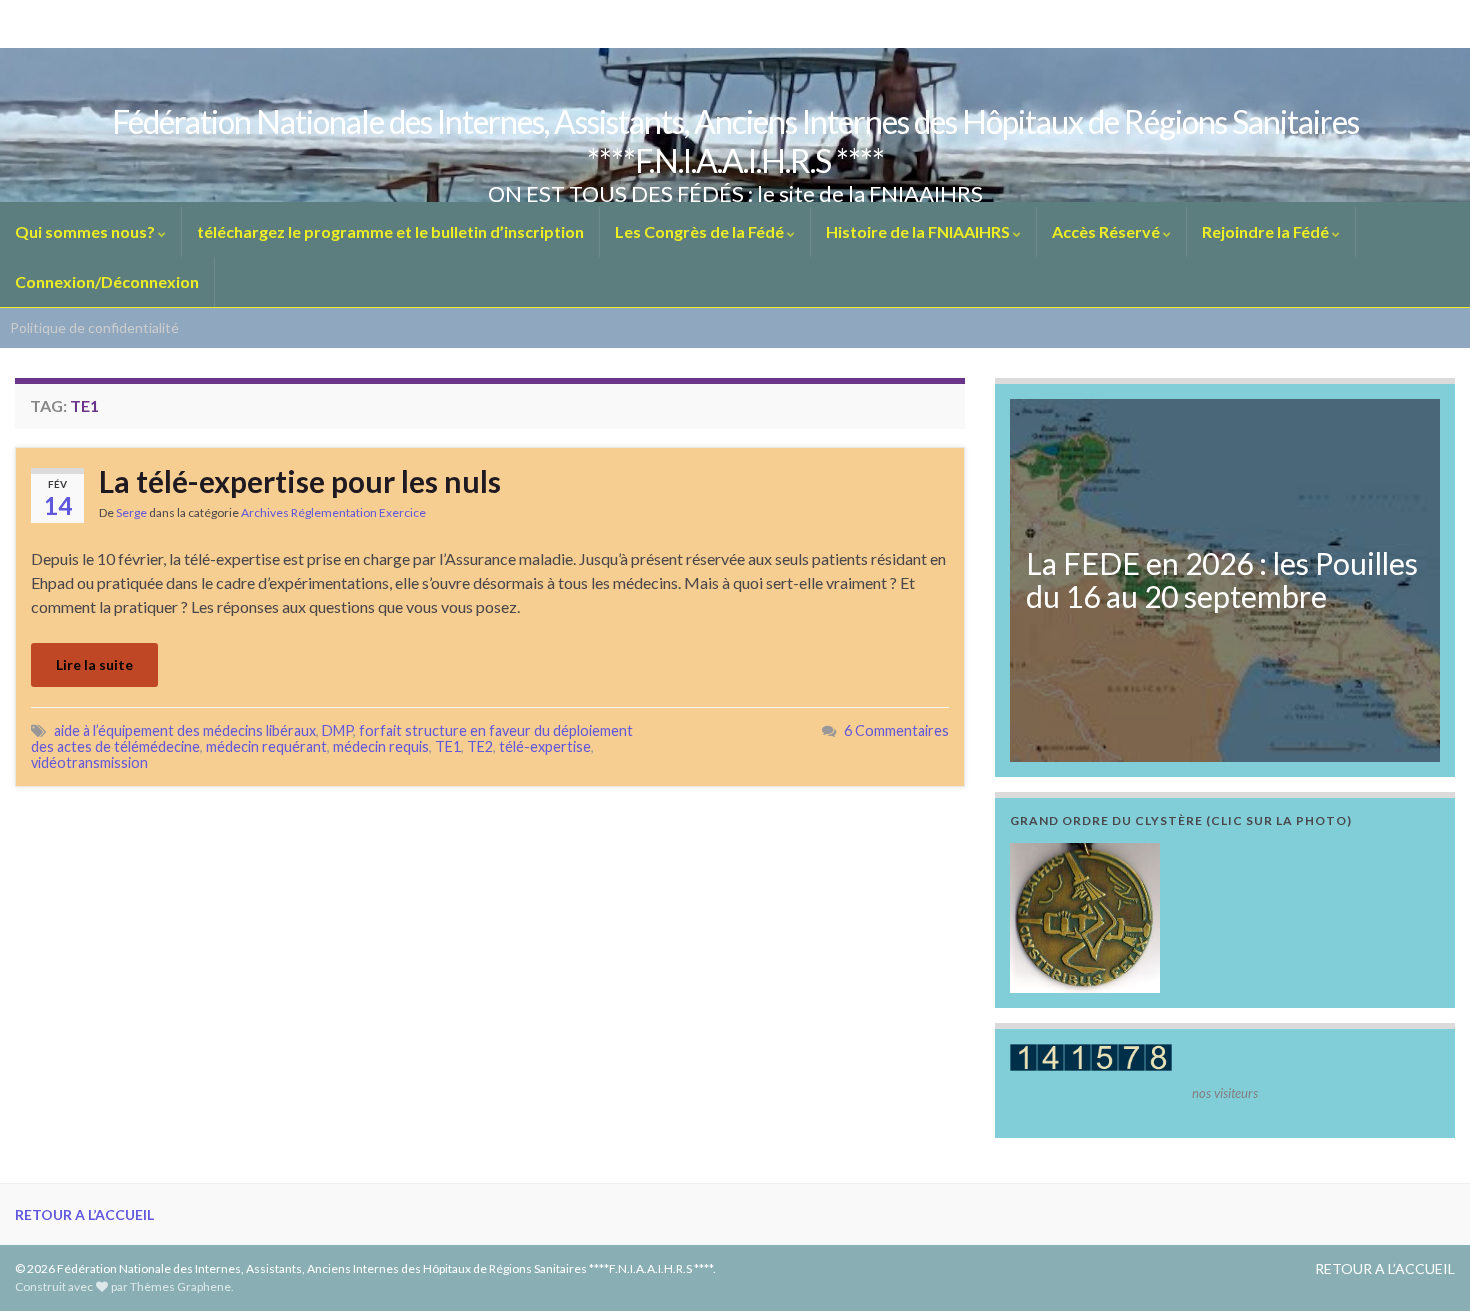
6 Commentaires (896, 730)
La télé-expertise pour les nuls (300, 481)
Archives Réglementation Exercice (333, 512)
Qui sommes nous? (86, 231)
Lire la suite (94, 664)
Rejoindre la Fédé (1267, 231)
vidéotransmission (89, 762)
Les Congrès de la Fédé (701, 231)
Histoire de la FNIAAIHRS (919, 231)
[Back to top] (1425, 1266)
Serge (131, 512)
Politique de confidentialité (94, 327)
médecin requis (381, 746)
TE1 (448, 746)
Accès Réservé (1107, 231)
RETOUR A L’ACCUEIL (84, 1214)
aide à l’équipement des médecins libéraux (185, 730)
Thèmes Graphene (180, 1286)
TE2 (480, 746)
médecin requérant (266, 746)
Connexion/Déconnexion (107, 281)
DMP (337, 730)
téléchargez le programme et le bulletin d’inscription (390, 231)
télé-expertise (545, 746)
